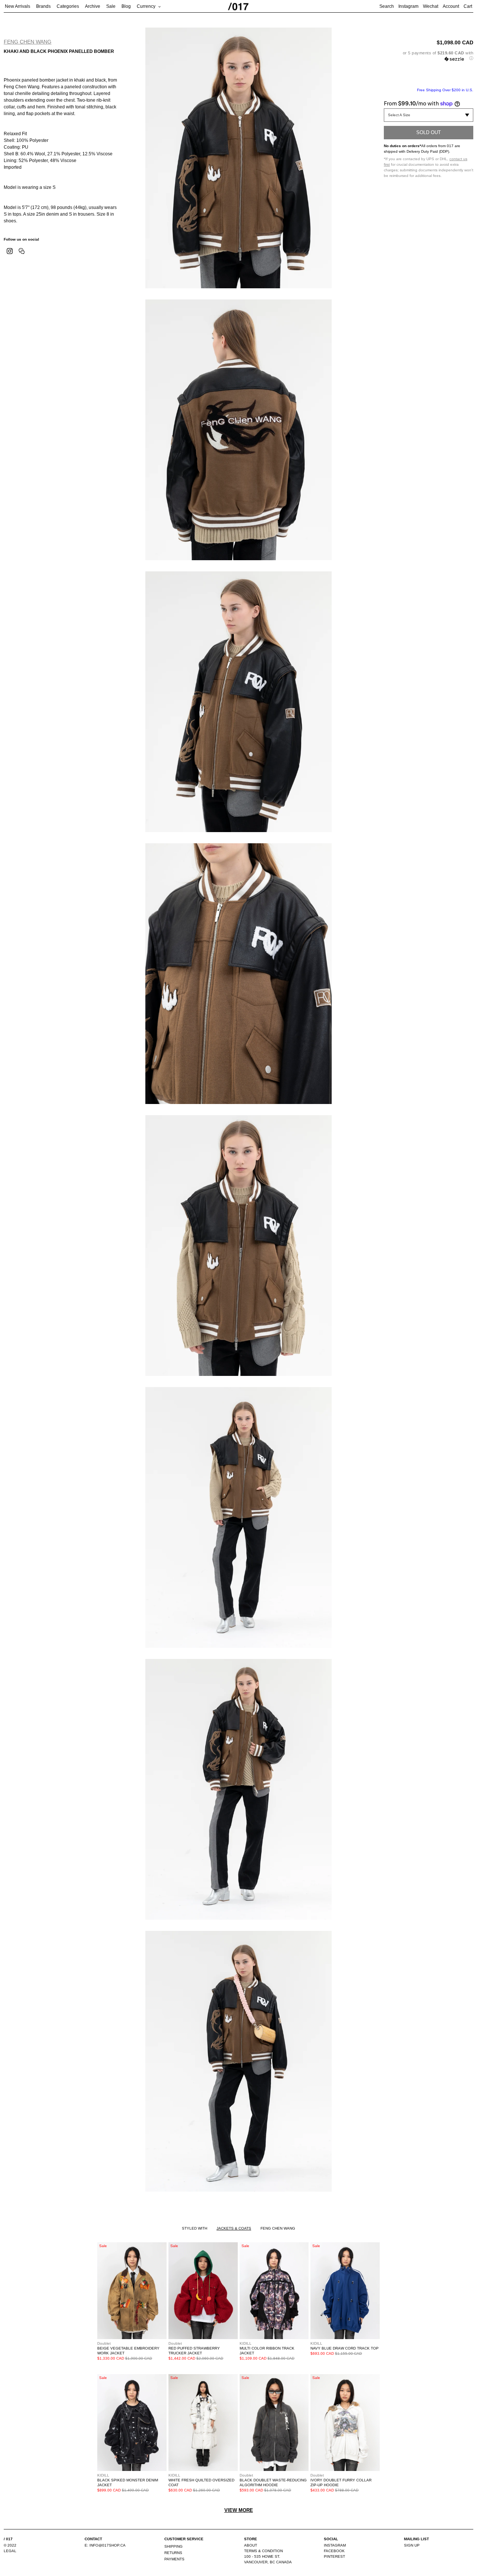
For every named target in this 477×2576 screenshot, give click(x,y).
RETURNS (173, 2553)
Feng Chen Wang (28, 42)
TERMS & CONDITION (263, 2551)
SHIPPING (173, 2546)
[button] (429, 56)
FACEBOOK (334, 2551)
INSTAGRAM (335, 2545)
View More (239, 2510)
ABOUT (251, 2545)
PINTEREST (334, 2556)
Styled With (195, 2228)
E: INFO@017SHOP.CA (105, 2545)
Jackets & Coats (234, 2228)
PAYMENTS (174, 2559)
